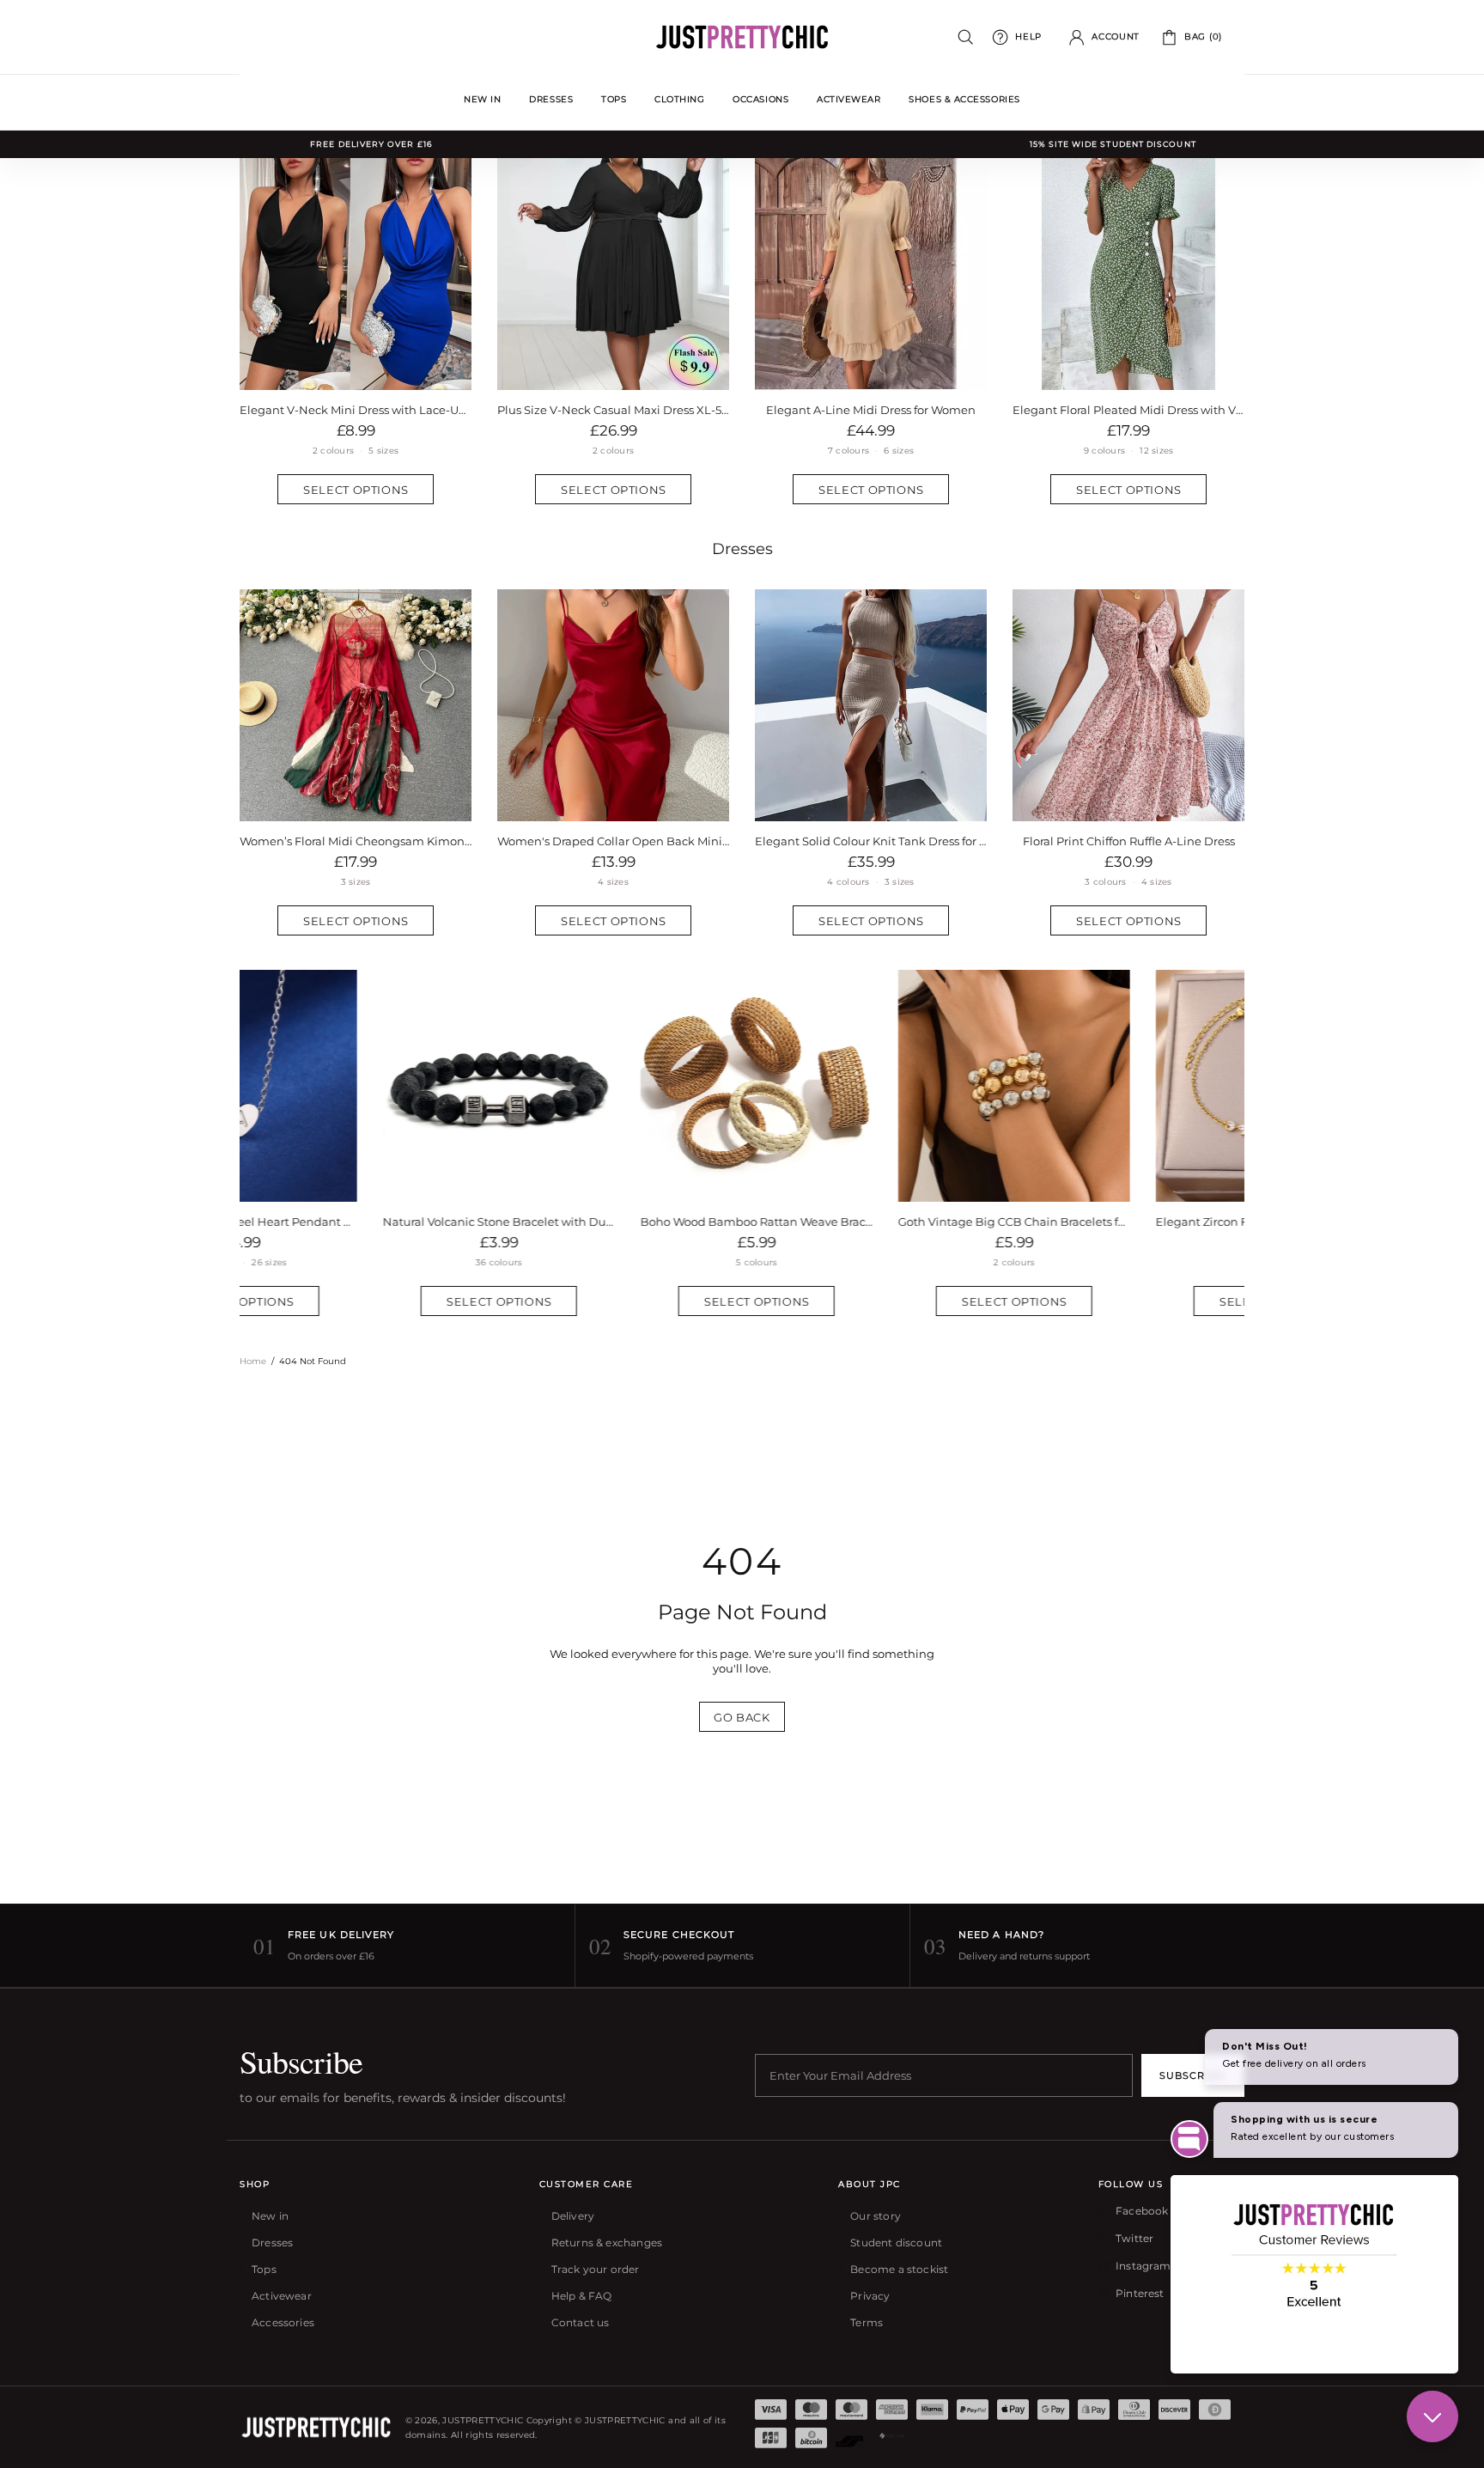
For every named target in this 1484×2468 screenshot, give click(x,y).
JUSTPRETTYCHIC (742, 37)
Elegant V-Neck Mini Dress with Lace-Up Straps (356, 410)
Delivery (573, 2216)
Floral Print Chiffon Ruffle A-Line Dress (1129, 841)
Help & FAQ (582, 2296)
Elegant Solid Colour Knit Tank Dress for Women (871, 841)
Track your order (596, 2269)
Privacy (870, 2296)
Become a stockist (899, 2269)
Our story (876, 2216)
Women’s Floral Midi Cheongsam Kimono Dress (356, 841)
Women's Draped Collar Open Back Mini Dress (613, 841)
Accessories (283, 2322)
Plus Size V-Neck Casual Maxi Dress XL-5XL (613, 410)
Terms (867, 2322)
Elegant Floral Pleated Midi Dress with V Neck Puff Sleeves (1128, 410)
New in (270, 2216)
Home (253, 1361)
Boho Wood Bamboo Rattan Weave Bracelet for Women (613, 1222)
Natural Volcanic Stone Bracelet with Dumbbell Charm (356, 1222)
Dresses (742, 549)
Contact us (581, 2322)
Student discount (896, 2243)
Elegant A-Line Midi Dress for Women (871, 410)
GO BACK (742, 1717)
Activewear (282, 2296)
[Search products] (966, 37)
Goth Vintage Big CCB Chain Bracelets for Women (871, 1222)
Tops (264, 2269)
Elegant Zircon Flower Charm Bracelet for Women (1128, 1222)
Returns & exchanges (607, 2243)
